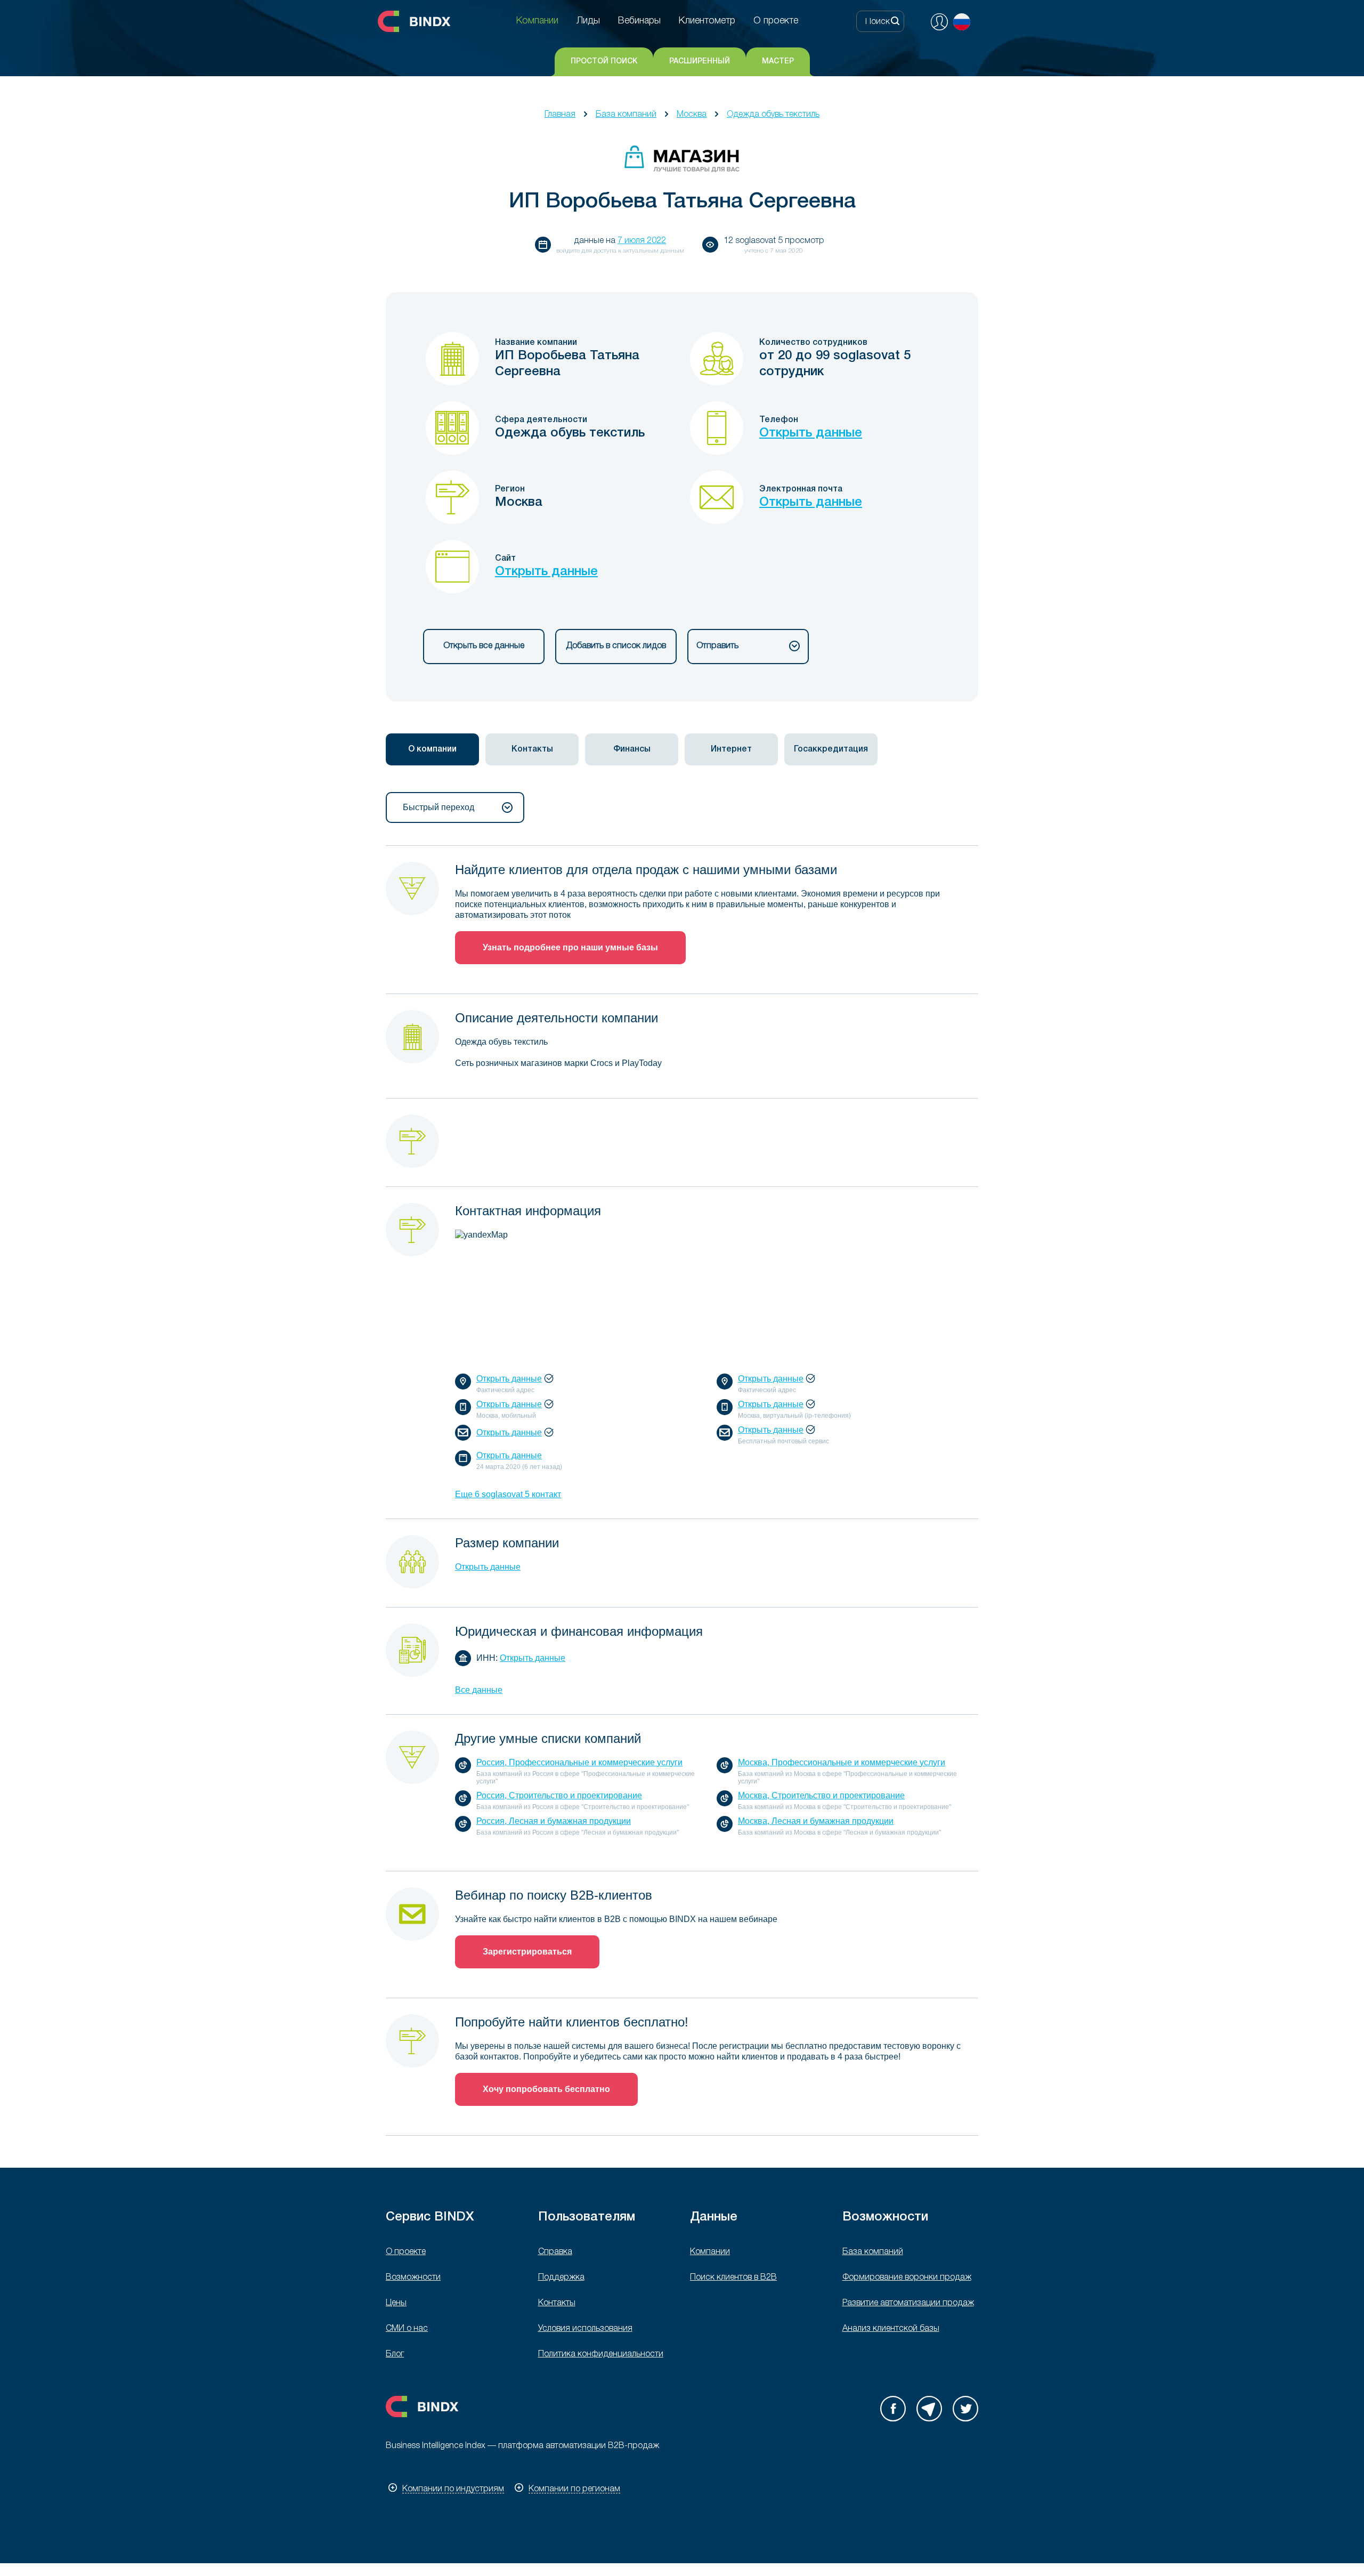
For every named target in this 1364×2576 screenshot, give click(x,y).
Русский (962, 22)
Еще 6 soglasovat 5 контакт (508, 1494)
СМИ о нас (407, 2329)
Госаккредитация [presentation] (831, 749)
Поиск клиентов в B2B (733, 2278)
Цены (396, 2303)
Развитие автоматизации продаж (908, 2303)
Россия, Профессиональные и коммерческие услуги (579, 1762)
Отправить (717, 646)
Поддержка (561, 2278)
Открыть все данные (484, 646)
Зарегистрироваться (527, 1952)
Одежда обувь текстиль (773, 115)
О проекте (406, 2252)
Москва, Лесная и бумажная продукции (816, 1821)
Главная (560, 115)
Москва (692, 115)
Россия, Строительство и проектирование (559, 1795)
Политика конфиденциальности (601, 2354)
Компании (710, 2252)
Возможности (413, 2278)
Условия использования (585, 2329)
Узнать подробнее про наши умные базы (570, 947)
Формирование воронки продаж (907, 2278)
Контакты (557, 2303)
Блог (395, 2354)
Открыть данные (811, 433)
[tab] (432, 749)
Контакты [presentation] (532, 749)
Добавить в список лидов (616, 646)
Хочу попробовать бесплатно (546, 2089)
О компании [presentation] (432, 749)
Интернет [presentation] (731, 749)
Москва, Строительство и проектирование (821, 1795)
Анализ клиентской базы (891, 2329)
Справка (555, 2252)
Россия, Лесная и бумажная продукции (554, 1821)
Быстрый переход (439, 807)
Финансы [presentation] (632, 749)
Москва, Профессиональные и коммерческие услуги (842, 1762)
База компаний (626, 115)
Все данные (479, 1690)
